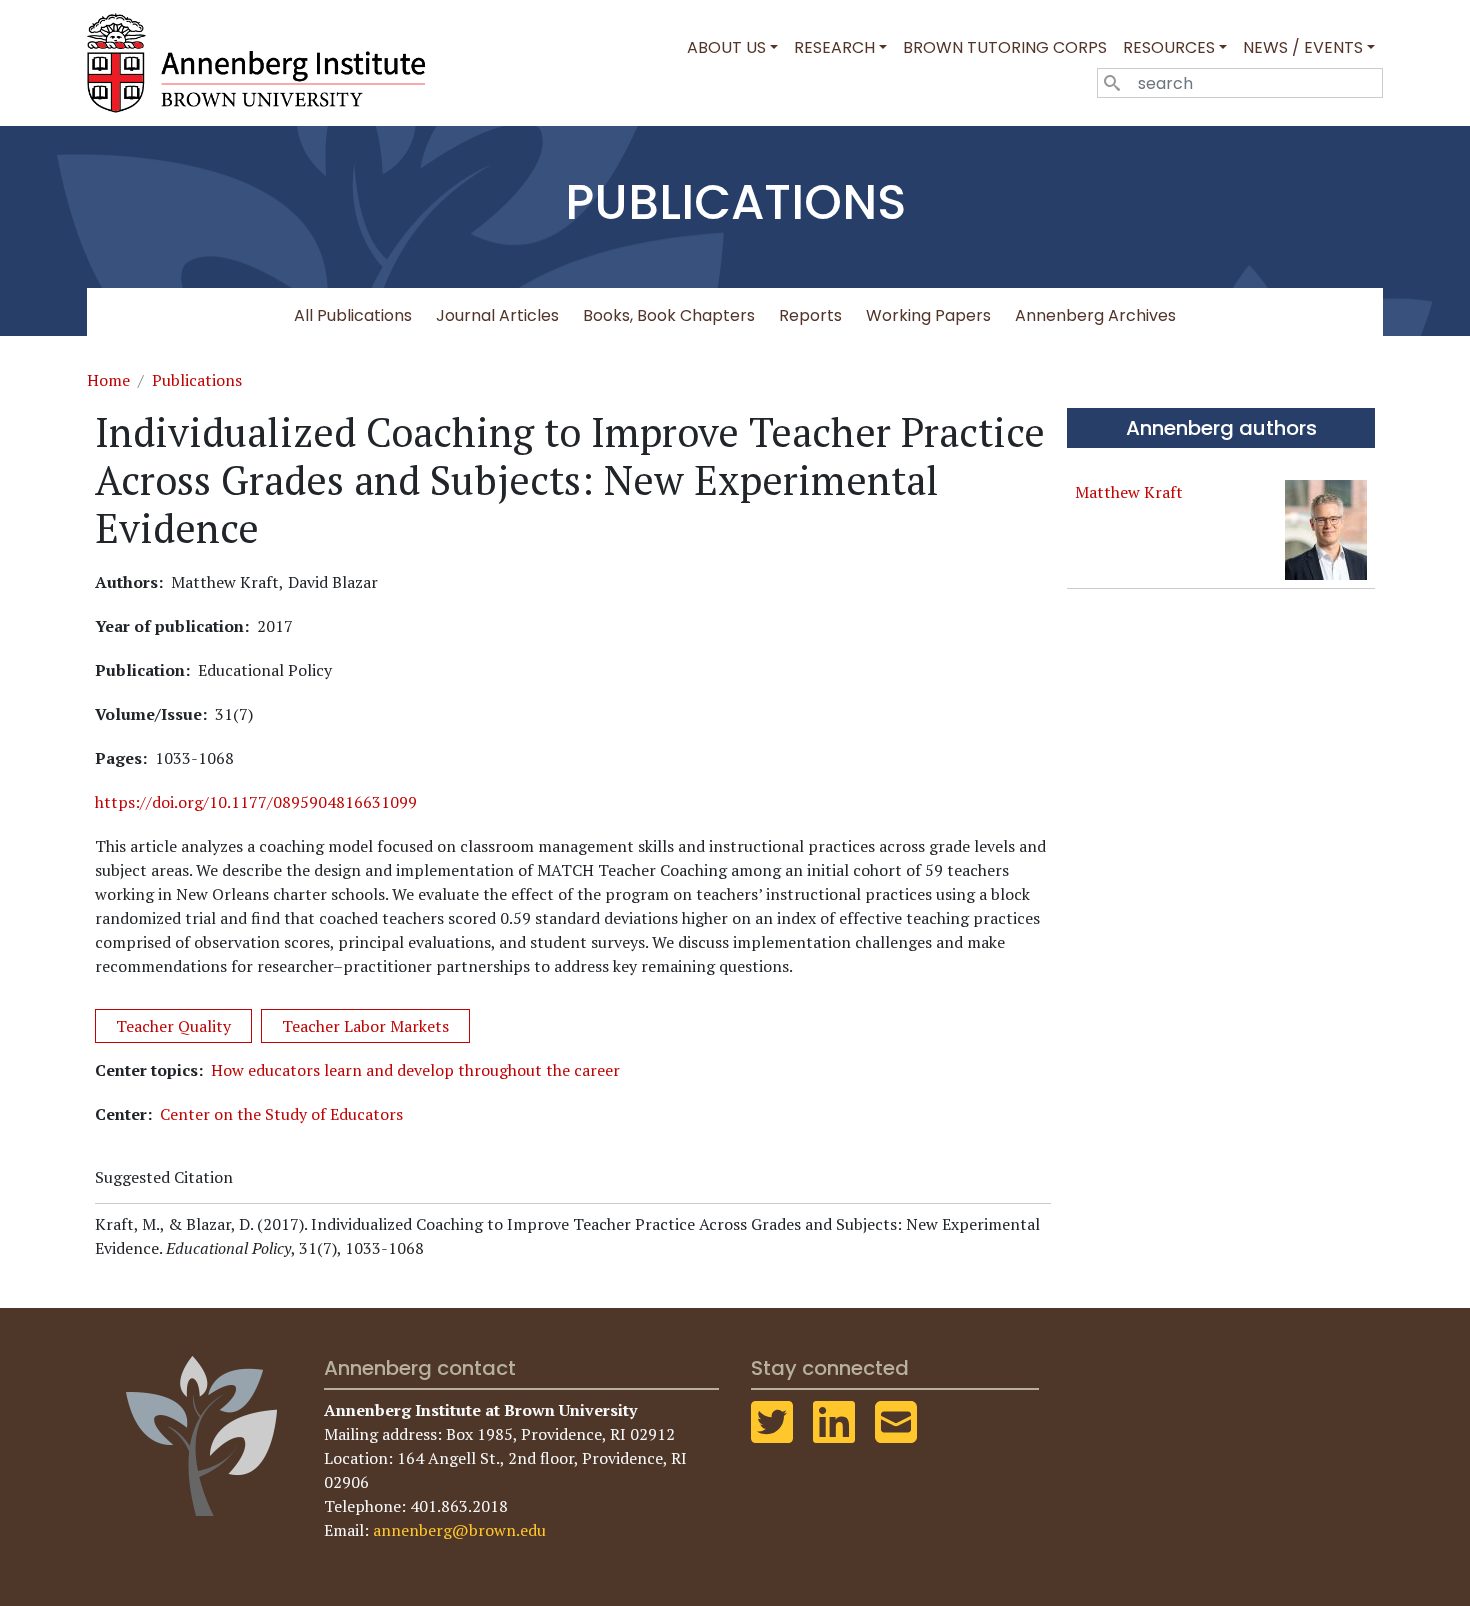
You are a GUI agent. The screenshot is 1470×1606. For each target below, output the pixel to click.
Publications (197, 380)
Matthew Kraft (1129, 492)
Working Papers (928, 315)
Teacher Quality (173, 1026)
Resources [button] (1169, 47)
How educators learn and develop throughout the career (415, 1070)
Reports (810, 315)
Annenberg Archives (1095, 315)
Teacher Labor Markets (365, 1026)
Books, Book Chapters (669, 315)
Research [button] (834, 47)
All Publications (353, 315)
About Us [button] (726, 47)
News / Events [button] (1303, 47)
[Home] (264, 63)
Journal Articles (497, 315)
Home (108, 380)
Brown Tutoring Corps (1005, 47)
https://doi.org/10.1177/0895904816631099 (256, 802)
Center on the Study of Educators (281, 1114)
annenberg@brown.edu (459, 1530)
